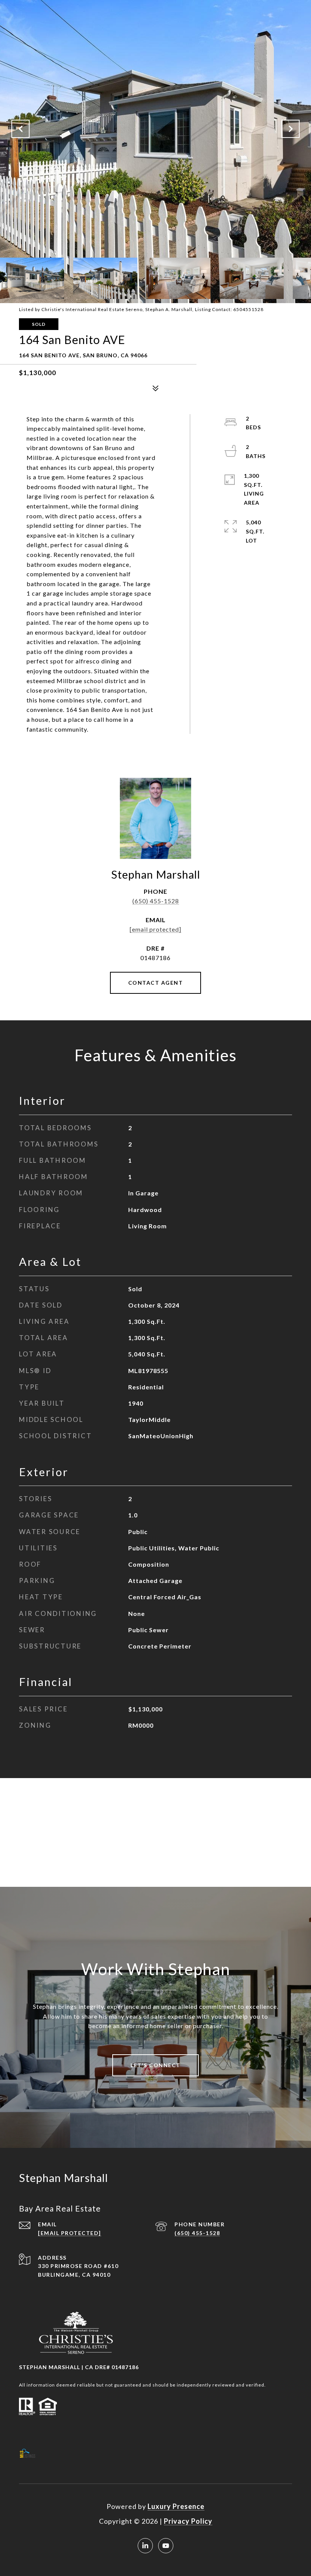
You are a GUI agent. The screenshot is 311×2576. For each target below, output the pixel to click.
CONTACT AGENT (156, 983)
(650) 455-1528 (156, 901)
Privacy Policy (188, 2521)
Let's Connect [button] (155, 2065)
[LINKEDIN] (145, 2546)
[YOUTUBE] (166, 2546)
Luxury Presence (176, 2506)
